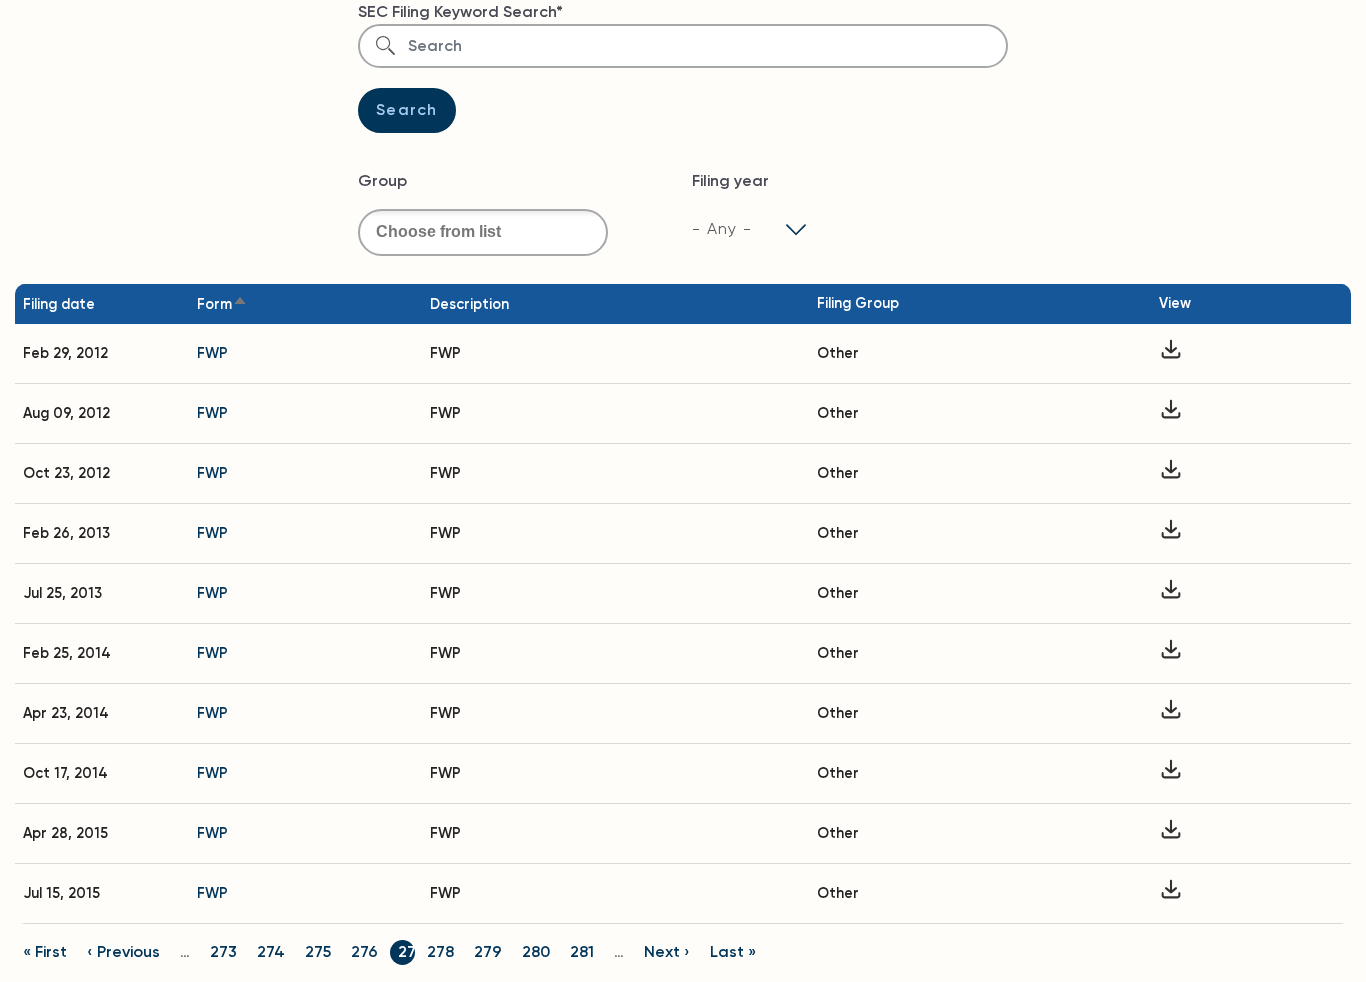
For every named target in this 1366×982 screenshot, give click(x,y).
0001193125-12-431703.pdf (1171, 473)
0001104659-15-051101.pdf (1171, 893)
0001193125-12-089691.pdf (1171, 353)
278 (440, 951)
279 (488, 951)
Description (469, 304)
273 (223, 951)
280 (536, 951)
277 (411, 951)
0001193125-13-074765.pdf (1171, 533)
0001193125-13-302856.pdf (1171, 593)
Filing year (730, 180)
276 (364, 951)
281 (582, 951)
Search (407, 109)
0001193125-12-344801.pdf (1171, 413)
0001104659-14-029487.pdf (1171, 713)
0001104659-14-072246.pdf (1171, 773)
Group (382, 180)
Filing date (59, 304)
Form (214, 304)
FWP (212, 353)
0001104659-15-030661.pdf (1171, 833)
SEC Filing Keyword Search (457, 11)
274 (271, 951)
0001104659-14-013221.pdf (1171, 653)
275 (318, 951)
